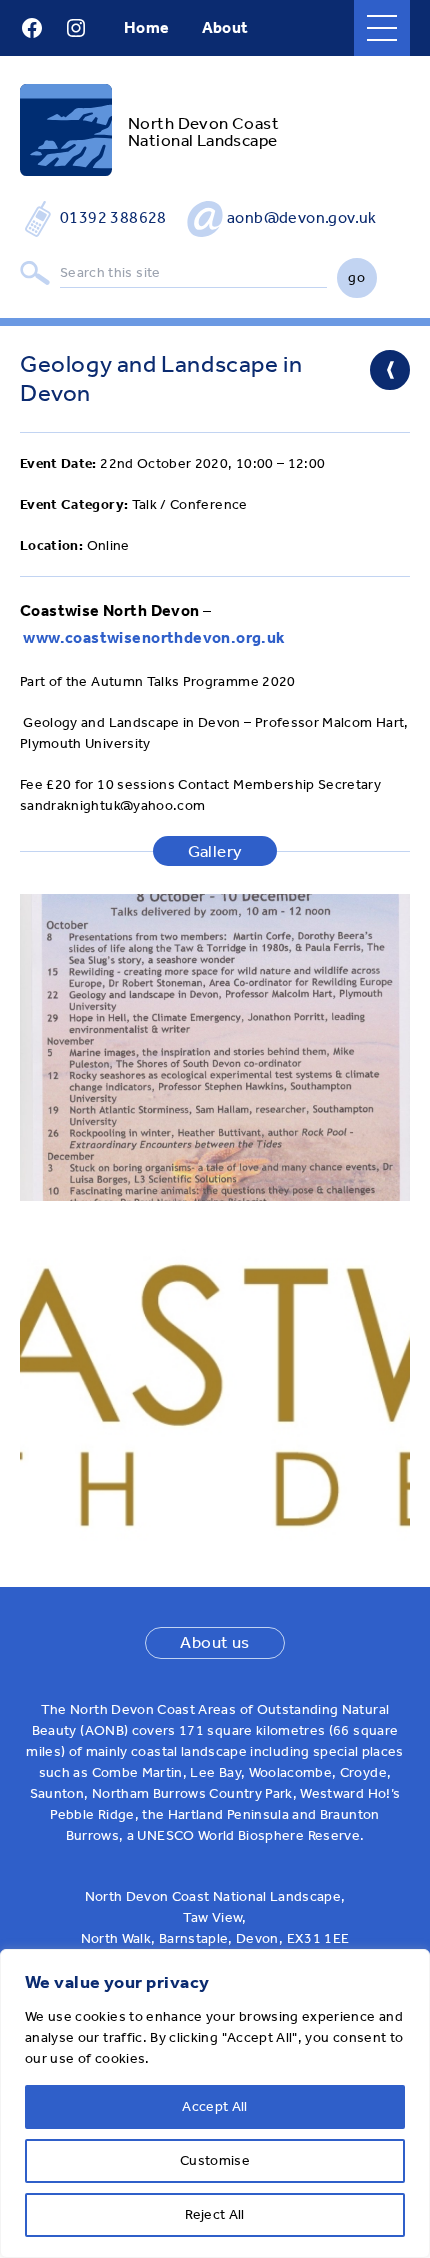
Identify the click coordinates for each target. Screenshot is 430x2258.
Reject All (215, 2214)
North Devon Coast (203, 123)
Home (147, 27)
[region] (215, 2103)
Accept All (215, 2106)
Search (35, 273)
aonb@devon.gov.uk (302, 217)
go (356, 277)
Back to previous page (390, 370)
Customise (215, 2160)
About (225, 27)
